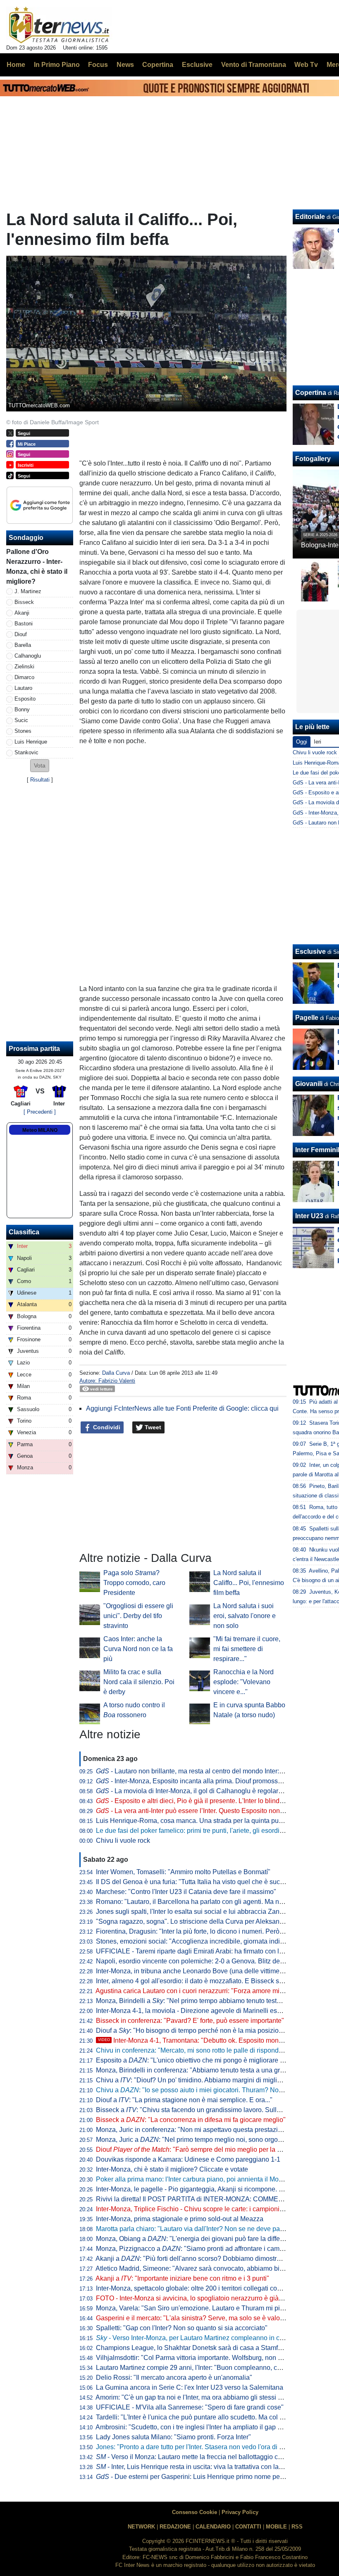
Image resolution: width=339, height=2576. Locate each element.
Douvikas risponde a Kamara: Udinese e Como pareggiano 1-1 (188, 2159)
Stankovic (26, 752)
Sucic (21, 720)
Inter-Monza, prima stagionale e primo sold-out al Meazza (180, 2219)
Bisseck (24, 602)
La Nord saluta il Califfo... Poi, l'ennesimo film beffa (249, 1583)
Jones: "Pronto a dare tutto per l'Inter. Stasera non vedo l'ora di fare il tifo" (202, 2447)
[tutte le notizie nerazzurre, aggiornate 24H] (59, 25)
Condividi (106, 1427)
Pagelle (307, 1018)
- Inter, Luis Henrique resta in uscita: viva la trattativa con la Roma (197, 2467)
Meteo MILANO (40, 1130)
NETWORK (141, 2527)
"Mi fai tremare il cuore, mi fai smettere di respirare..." (247, 1649)
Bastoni (24, 624)
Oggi (302, 742)
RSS (297, 2527)
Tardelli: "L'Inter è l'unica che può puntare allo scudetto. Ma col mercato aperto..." (213, 2417)
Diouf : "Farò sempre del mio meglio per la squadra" (200, 2149)
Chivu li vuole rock (123, 1841)
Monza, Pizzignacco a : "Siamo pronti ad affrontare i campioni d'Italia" (207, 2249)
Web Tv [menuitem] (306, 65)
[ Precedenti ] (40, 1112)
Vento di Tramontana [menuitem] (254, 65)
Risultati (40, 780)
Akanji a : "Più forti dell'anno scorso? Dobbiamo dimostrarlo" (193, 2259)
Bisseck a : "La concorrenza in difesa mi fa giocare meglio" (191, 2120)
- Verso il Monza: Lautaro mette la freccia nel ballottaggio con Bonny (201, 2457)
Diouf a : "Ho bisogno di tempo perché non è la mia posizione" (192, 2031)
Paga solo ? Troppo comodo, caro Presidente (134, 1583)
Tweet (152, 1427)
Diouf (21, 634)
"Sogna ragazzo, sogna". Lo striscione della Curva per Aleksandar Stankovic (208, 1921)
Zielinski (24, 667)
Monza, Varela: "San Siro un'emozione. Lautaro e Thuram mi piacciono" (201, 2308)
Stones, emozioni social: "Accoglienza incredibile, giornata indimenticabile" (206, 1941)
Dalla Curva (116, 1373)
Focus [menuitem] (98, 65)
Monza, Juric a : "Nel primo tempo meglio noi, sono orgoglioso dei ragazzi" (214, 2140)
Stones (23, 731)
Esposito (25, 699)
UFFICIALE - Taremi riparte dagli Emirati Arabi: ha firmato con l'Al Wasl (199, 1951)
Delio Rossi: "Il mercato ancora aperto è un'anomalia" (174, 2378)
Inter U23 (309, 1216)
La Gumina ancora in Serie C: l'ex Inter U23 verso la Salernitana (190, 2387)
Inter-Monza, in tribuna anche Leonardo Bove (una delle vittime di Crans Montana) (216, 1971)
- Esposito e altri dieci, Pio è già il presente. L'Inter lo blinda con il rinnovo (210, 1801)
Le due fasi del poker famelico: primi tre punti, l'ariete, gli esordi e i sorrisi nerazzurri (217, 1831)
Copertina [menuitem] (158, 65)
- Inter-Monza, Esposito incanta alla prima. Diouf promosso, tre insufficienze (213, 1781)
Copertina (311, 393)
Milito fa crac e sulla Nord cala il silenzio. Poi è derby (139, 1682)
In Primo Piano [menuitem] (57, 65)
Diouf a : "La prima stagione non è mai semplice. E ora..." (184, 2100)
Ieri (318, 742)
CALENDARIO (213, 2527)
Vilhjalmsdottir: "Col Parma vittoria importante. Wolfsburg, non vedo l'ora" (202, 2358)
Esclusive (310, 952)
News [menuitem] (125, 65)
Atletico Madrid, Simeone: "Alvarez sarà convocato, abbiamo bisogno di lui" (206, 2268)
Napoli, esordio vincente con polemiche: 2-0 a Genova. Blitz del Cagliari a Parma (214, 1961)
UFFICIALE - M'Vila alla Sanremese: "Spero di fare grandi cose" (190, 2407)
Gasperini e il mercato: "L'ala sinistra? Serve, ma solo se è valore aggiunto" (206, 2318)
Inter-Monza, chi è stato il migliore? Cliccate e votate (172, 2169)
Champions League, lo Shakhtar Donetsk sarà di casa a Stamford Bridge (202, 2348)
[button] (40, 766)
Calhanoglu (28, 656)
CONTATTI (248, 2527)
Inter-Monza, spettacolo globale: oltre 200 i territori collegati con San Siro (202, 2288)
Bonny (22, 709)
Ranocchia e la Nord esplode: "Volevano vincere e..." (244, 1682)
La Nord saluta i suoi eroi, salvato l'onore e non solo (245, 1616)
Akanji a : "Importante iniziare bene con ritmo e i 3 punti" (182, 2278)
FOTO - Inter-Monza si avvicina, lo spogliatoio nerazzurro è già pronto (197, 2298)
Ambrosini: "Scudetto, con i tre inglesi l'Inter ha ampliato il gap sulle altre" (202, 2427)
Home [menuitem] (16, 65)
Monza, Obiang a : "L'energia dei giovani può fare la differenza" (197, 2239)
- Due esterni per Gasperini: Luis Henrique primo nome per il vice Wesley (210, 2477)
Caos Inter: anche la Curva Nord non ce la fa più (138, 1649)
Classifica (24, 1232)
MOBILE (276, 2527)
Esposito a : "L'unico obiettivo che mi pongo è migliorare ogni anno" (204, 2060)
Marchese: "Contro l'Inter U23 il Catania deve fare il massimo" (186, 1892)
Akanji (22, 613)
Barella (23, 645)
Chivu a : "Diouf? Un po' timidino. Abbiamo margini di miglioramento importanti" (217, 2080)
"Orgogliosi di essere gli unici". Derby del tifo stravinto (138, 1616)
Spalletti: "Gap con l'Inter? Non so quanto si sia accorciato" (182, 2328)
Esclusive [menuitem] (197, 65)
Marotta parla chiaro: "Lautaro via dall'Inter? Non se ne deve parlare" (196, 2229)
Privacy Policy (240, 2512)
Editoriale (310, 217)
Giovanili (309, 1084)
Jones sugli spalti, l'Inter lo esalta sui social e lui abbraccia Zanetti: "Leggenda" (211, 1912)
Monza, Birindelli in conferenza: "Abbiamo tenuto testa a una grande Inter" (204, 2070)
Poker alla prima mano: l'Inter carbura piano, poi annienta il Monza (193, 2179)
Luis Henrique (31, 742)
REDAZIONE (175, 2527)
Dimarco (24, 677)
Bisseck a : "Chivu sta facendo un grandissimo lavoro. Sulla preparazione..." (212, 2110)
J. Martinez (28, 591)
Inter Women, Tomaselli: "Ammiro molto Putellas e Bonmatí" (183, 1872)
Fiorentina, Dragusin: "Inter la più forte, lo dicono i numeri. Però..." (191, 1931)
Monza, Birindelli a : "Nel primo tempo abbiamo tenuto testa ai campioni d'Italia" (217, 2001)
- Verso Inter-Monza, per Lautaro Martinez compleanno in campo (196, 2338)
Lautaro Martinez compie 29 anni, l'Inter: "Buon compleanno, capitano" (199, 2368)
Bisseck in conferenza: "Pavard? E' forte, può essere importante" (190, 2021)
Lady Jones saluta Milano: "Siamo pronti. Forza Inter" (173, 2437)
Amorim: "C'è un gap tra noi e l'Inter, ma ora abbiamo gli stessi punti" (195, 2397)
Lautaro (23, 688)
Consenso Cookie (195, 2512)
